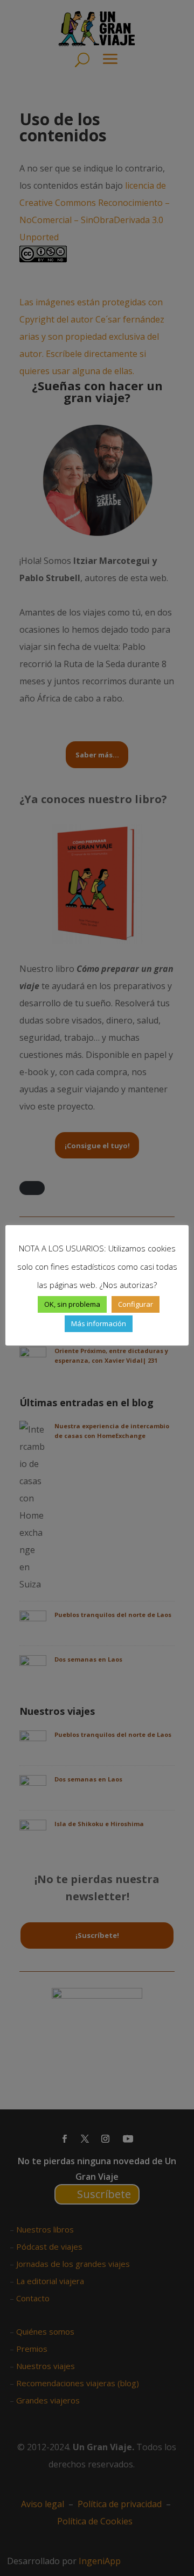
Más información (99, 1323)
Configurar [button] (136, 1304)
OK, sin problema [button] (72, 1304)
